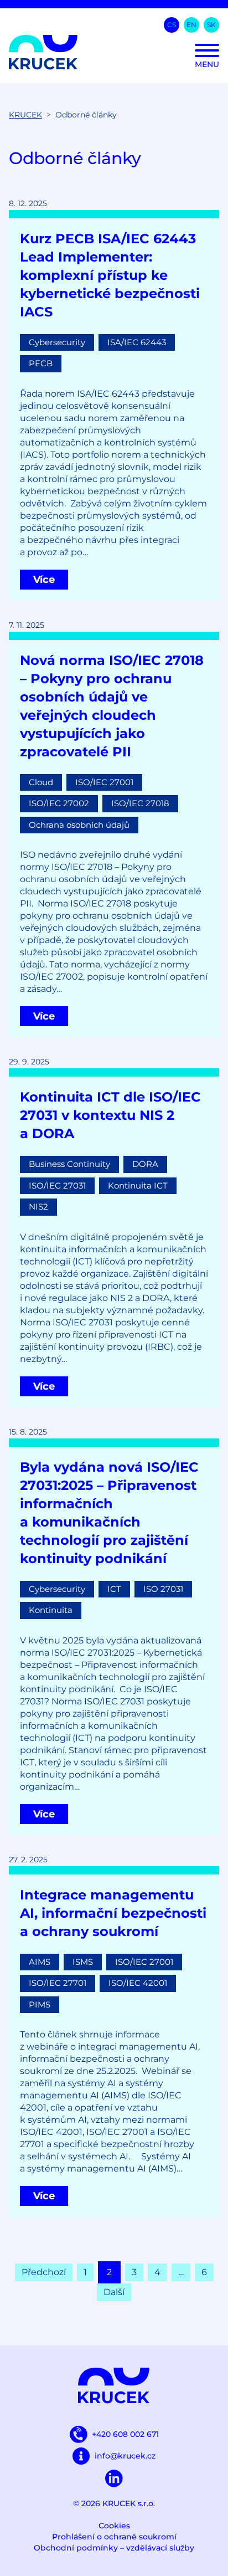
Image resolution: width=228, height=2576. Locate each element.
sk (211, 25)
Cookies (114, 2526)
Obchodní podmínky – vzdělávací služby (114, 2548)
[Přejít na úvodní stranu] (114, 52)
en (191, 25)
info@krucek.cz (125, 2456)
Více (44, 580)
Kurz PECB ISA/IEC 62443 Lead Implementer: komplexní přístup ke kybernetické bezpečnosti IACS (110, 275)
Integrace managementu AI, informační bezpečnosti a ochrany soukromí (113, 1913)
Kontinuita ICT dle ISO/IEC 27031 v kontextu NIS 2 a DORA (110, 1115)
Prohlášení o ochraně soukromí (114, 2537)
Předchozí (44, 2272)
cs (172, 25)
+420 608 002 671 (125, 2434)
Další (114, 2292)
